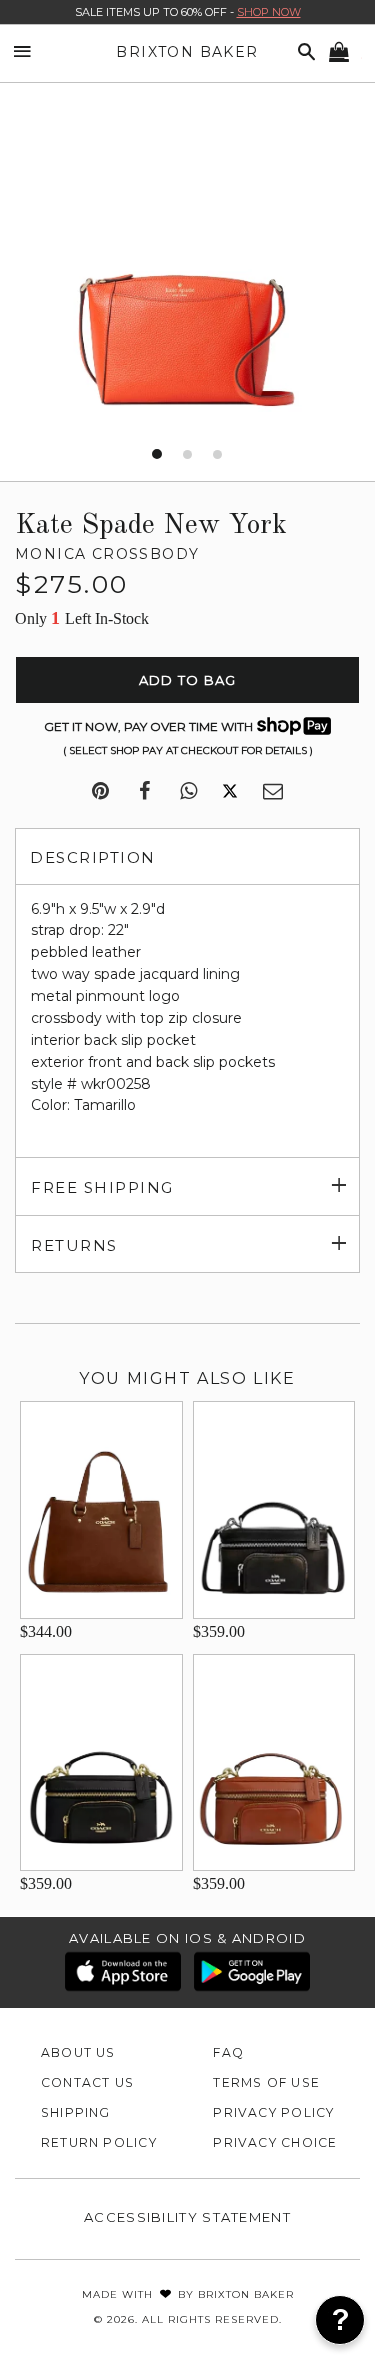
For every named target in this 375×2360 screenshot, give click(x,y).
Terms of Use (266, 2082)
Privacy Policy (273, 2112)
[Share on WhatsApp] (188, 792)
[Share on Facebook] (144, 792)
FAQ (228, 2052)
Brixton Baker (187, 52)
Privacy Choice (275, 2142)
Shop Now (269, 12)
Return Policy (99, 2142)
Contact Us (87, 2082)
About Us (78, 2052)
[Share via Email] (273, 792)
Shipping (76, 2112)
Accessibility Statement (187, 2217)
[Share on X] (230, 792)
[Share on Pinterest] (100, 792)
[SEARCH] (303, 52)
